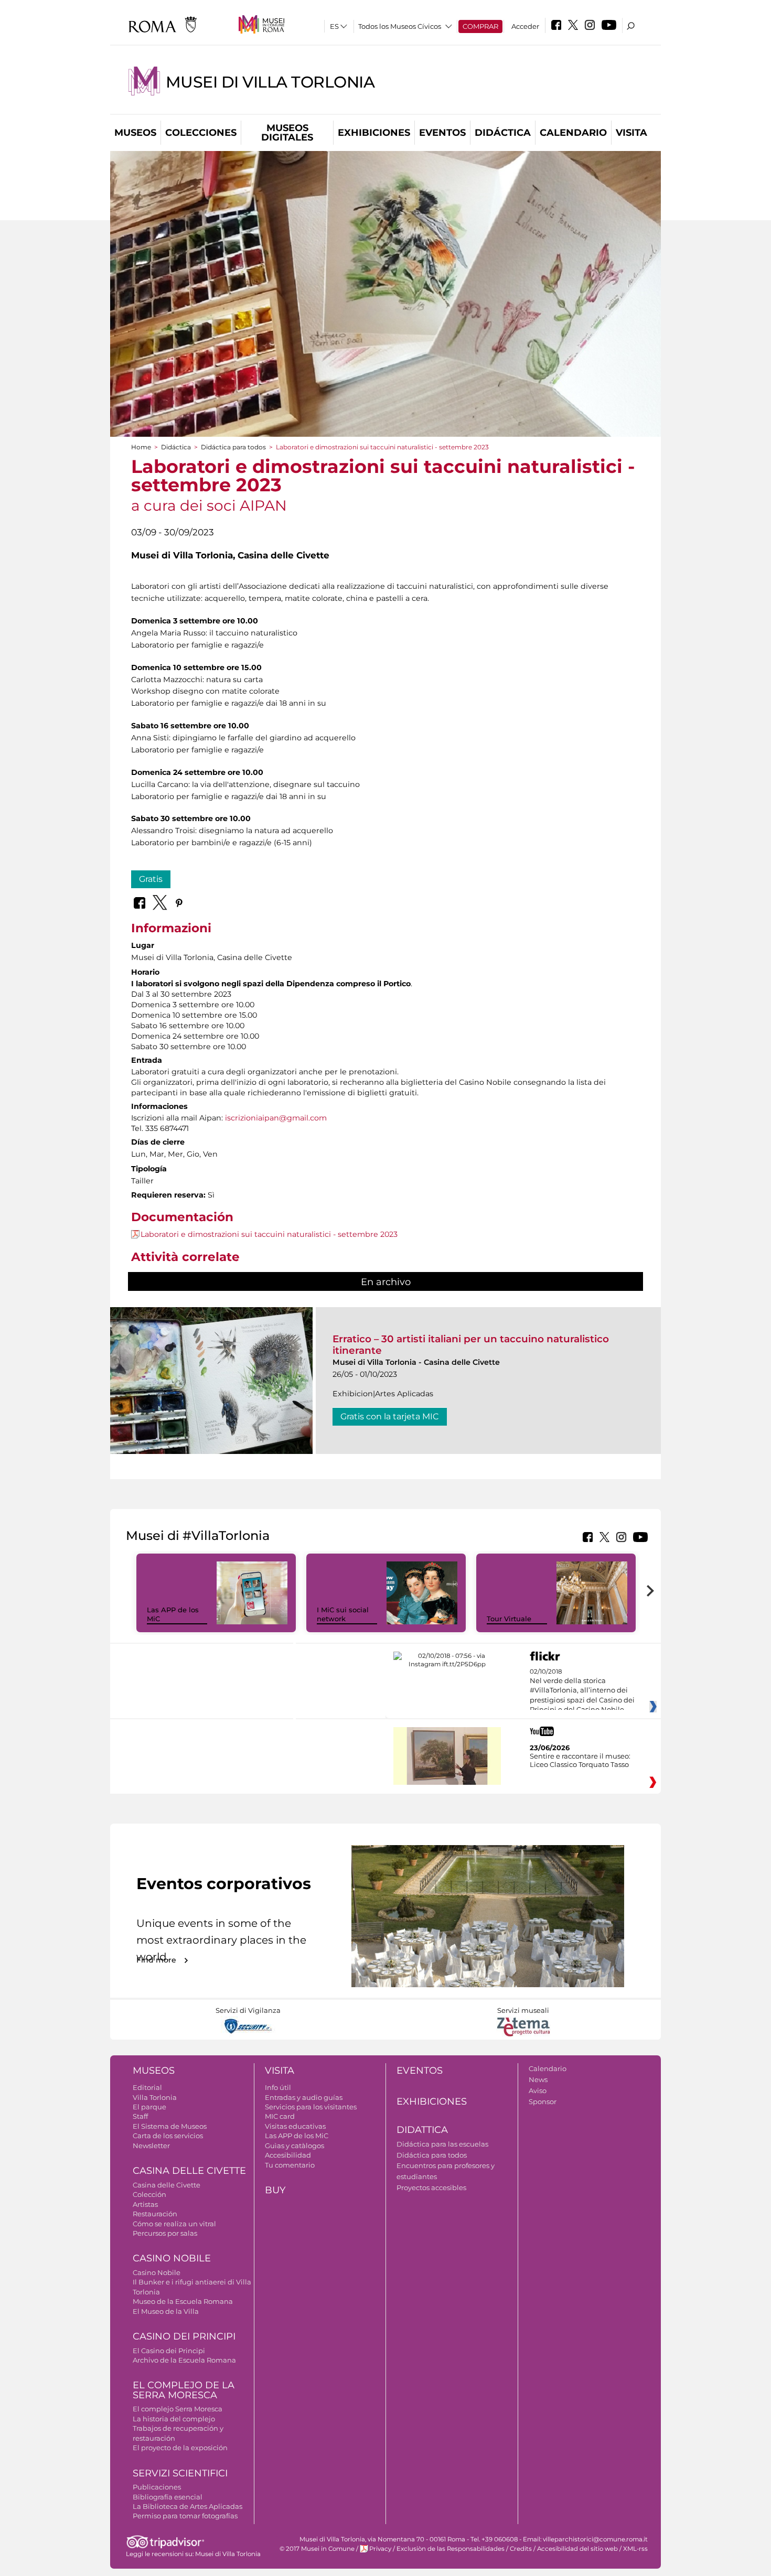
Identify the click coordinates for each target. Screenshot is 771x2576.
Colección (149, 2194)
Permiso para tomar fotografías (185, 2516)
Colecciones (201, 133)
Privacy (380, 2549)
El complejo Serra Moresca (178, 2409)
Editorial (147, 2087)
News (538, 2079)
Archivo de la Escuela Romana (184, 2360)
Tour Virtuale (509, 1619)
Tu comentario (290, 2165)
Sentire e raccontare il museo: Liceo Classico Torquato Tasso (580, 1760)
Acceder (525, 26)
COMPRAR (480, 26)
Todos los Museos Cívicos (400, 26)
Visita (631, 133)
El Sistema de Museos (170, 2126)
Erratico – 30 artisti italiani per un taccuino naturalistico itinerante (471, 1345)
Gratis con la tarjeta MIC (390, 1416)
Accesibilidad (288, 2155)
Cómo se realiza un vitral (174, 2224)
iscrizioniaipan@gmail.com (276, 1118)
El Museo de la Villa (166, 2311)
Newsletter (151, 2146)
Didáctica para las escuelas (442, 2144)
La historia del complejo (174, 2419)
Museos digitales (287, 133)
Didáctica (503, 133)
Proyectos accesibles (431, 2187)
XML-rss (635, 2549)
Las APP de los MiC (297, 2136)
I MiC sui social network (343, 1614)
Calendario (573, 133)
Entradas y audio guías (304, 2097)
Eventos (442, 133)
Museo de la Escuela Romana (183, 2301)
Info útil (278, 2087)
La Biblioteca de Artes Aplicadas (188, 2506)
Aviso (538, 2090)
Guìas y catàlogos (295, 2146)
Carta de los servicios (168, 2136)
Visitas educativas (295, 2126)
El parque (149, 2107)
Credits (521, 2549)
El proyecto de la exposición (180, 2448)
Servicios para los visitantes (311, 2107)
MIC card (280, 2116)
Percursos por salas (165, 2233)
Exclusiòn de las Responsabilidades (451, 2549)
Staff (140, 2116)
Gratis (151, 879)
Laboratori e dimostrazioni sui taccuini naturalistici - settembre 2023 (269, 1234)
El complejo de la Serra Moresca (184, 2390)
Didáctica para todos (233, 447)
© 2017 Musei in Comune (317, 2549)
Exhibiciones (374, 133)
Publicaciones (157, 2487)
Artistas (145, 2204)
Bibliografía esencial (168, 2497)
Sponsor (543, 2101)
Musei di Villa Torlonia (270, 82)
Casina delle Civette (189, 2171)
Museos (135, 133)
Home (141, 447)
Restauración (155, 2214)
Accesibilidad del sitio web (577, 2549)
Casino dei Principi (184, 2336)
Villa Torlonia (155, 2097)
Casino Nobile (172, 2258)
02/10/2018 (582, 1691)
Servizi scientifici (180, 2473)
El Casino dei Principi (169, 2351)
